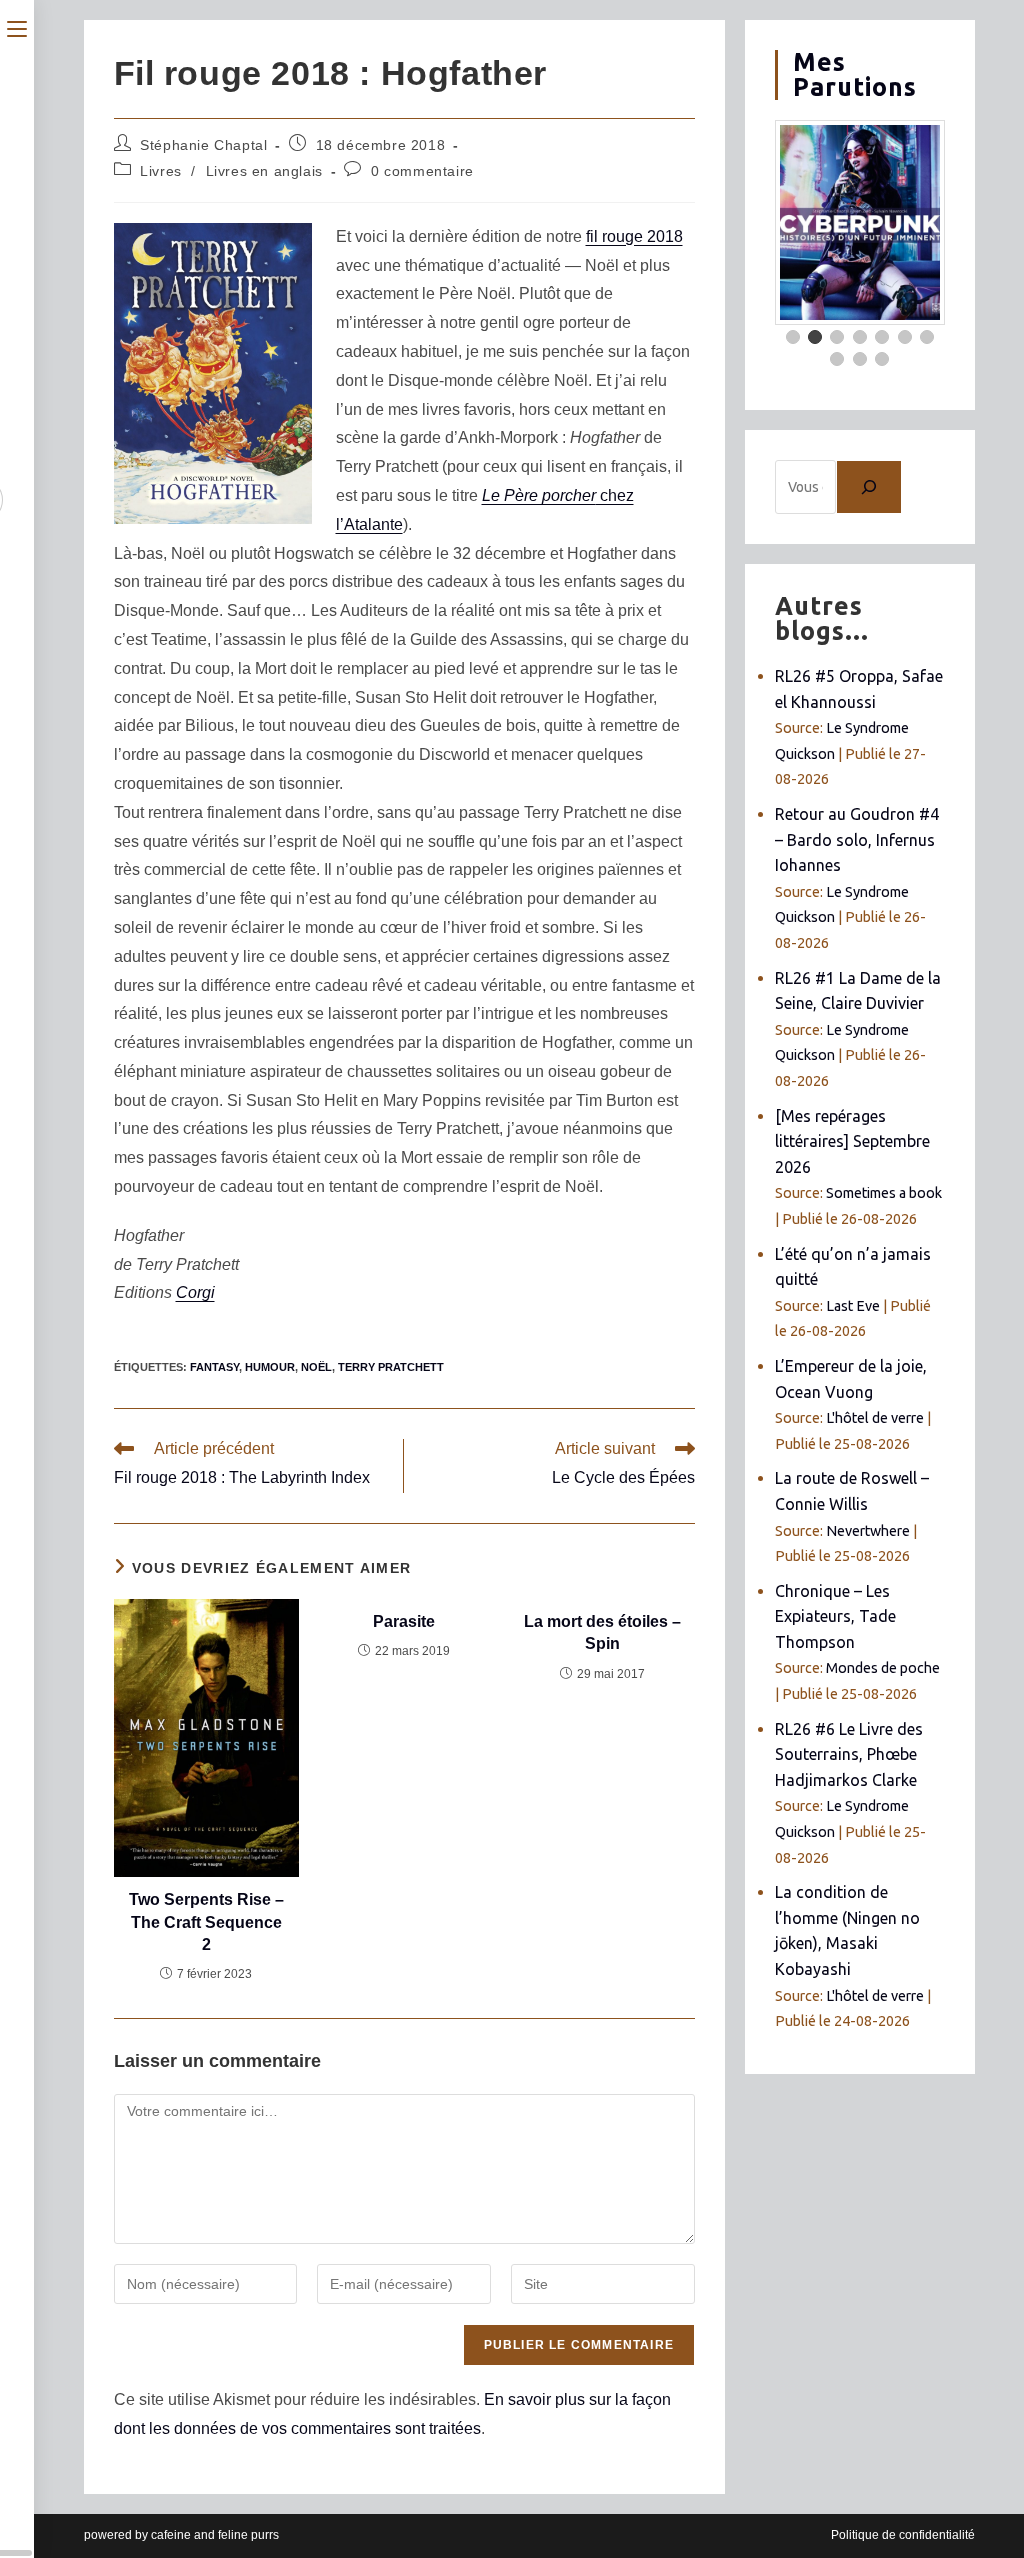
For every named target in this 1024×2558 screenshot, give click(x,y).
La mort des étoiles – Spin (602, 1632)
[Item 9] (860, 359)
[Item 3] (837, 337)
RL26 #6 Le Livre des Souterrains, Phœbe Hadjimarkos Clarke (849, 1754)
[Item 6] (905, 337)
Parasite (404, 1621)
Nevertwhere (868, 1531)
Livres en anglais (264, 171)
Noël (316, 1367)
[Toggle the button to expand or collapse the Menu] (17, 27)
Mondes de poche (883, 1668)
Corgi (195, 1292)
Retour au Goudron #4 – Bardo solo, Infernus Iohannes (857, 839)
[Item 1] (793, 337)
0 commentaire (422, 171)
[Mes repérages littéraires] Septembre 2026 (852, 1141)
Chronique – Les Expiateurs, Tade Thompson (835, 1616)
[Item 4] (860, 337)
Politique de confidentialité (903, 2535)
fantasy (214, 1367)
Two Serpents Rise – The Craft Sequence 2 (206, 1922)
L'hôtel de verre (875, 1418)
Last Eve (853, 1306)
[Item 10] (882, 359)
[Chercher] (869, 487)
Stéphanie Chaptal (203, 145)
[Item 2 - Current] (815, 337)
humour (270, 1367)
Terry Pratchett (391, 1367)
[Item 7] (927, 337)
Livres (161, 171)
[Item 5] (882, 337)
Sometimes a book (884, 1193)
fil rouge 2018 (634, 236)
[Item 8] (837, 359)
